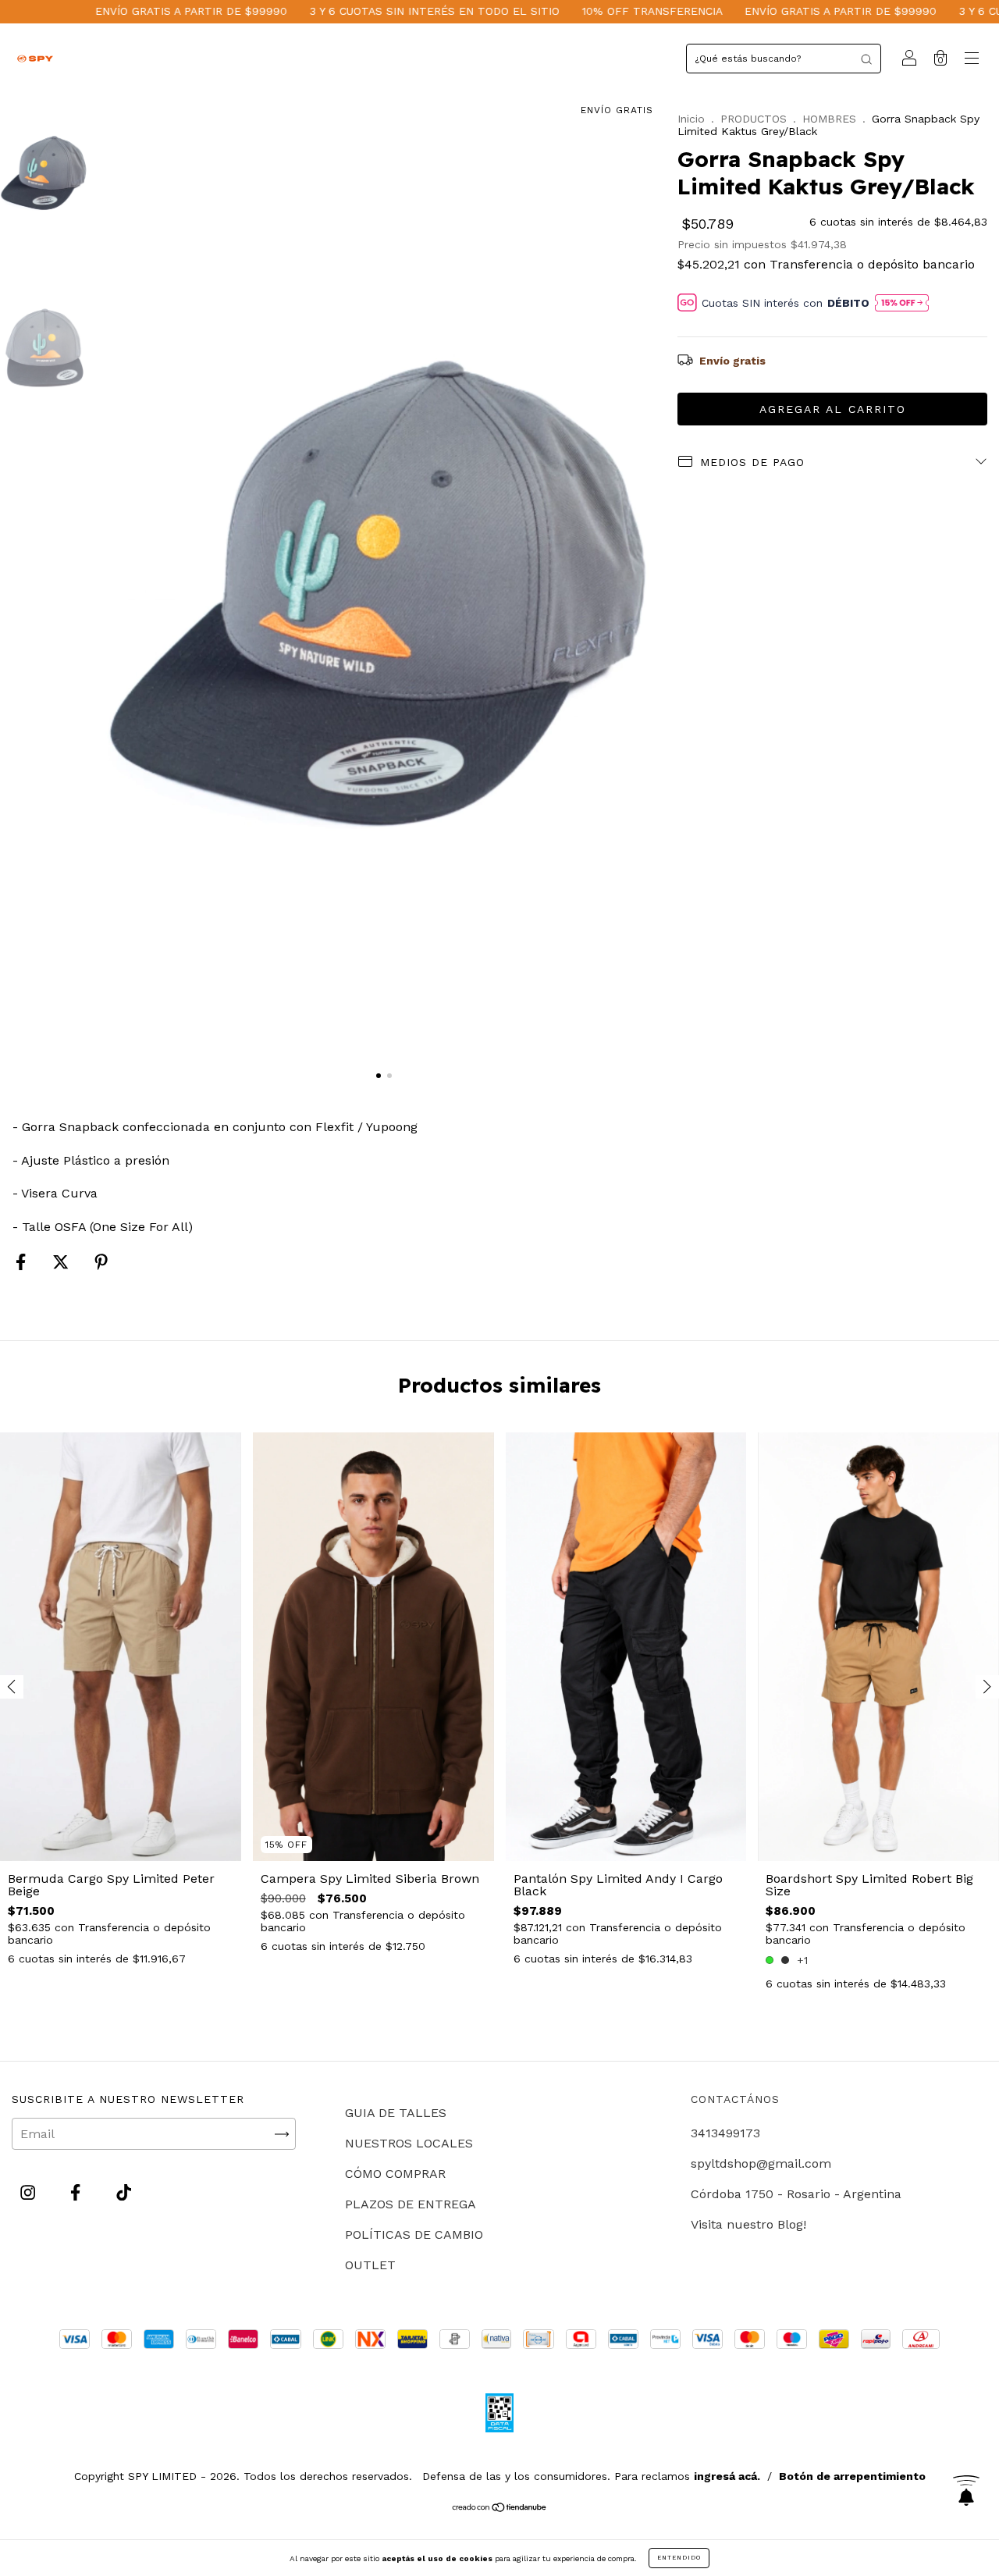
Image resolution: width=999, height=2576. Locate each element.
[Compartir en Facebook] (23, 1262)
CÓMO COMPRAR (395, 2174)
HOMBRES (829, 119)
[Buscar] (866, 59)
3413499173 (725, 2133)
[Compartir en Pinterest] (101, 1262)
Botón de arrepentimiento (852, 2476)
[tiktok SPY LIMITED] (124, 2193)
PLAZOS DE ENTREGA (411, 2204)
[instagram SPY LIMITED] (30, 2193)
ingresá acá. (727, 2476)
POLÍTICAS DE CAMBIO (414, 2234)
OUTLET (370, 2265)
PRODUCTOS (754, 119)
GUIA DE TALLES (396, 2113)
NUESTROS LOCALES (409, 2143)
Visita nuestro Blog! (748, 2224)
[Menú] (972, 60)
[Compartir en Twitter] (62, 1262)
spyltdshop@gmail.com (761, 2163)
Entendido (679, 2558)
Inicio (691, 119)
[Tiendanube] (500, 2508)
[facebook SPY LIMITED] (77, 2193)
